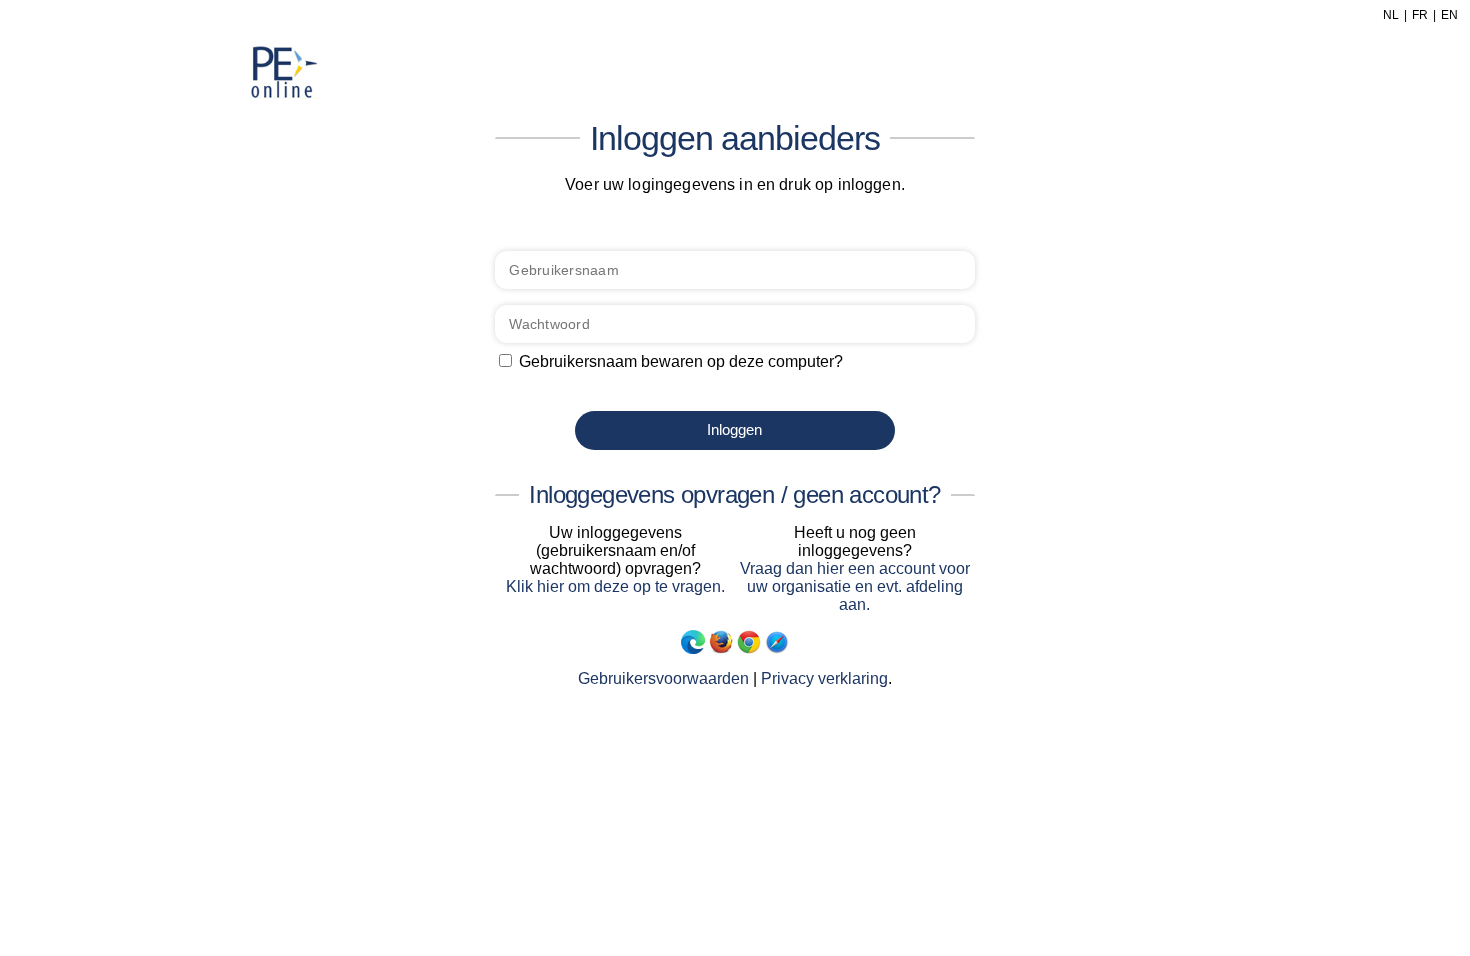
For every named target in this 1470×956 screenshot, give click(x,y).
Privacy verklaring (824, 678)
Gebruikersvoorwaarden (663, 678)
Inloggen (734, 429)
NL (1391, 15)
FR (1420, 15)
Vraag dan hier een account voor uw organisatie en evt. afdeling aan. (855, 586)
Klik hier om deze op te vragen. (615, 586)
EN (1449, 15)
